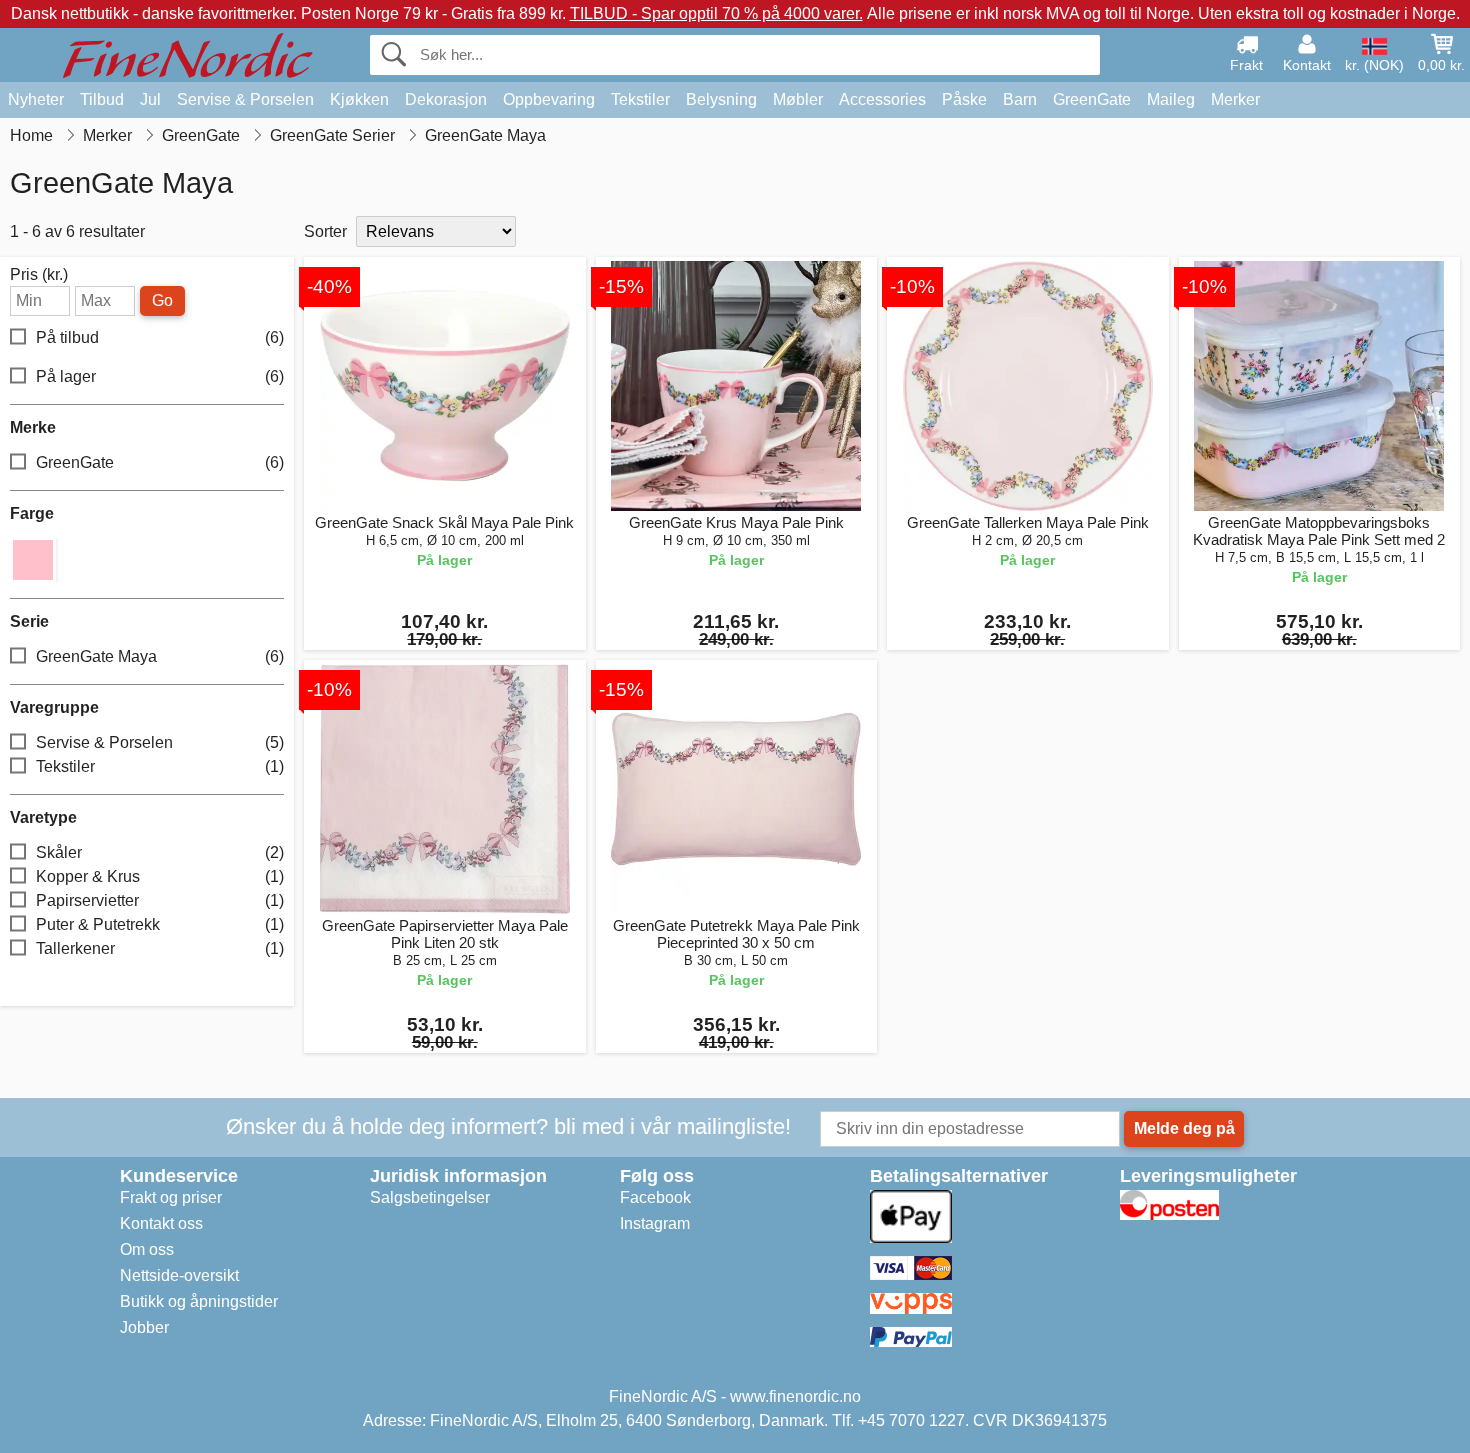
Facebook (655, 1197)
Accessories (882, 99)
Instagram (655, 1223)
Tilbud (102, 99)
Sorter (325, 231)
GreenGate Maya (160, 656)
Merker (1235, 99)
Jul (150, 99)
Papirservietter (160, 900)
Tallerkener (160, 948)
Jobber (144, 1327)
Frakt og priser (171, 1197)
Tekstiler (640, 99)
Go (162, 300)
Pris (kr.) (39, 275)
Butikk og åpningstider (199, 1301)
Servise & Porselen (245, 99)
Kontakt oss (161, 1223)
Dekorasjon (446, 99)
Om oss (147, 1249)
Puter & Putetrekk (160, 924)
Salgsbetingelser (430, 1197)
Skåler (160, 852)
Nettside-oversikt (179, 1275)
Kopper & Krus (160, 876)
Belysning (721, 99)
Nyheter (36, 99)
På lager (160, 376)
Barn (1020, 99)
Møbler (798, 99)
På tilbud (160, 337)
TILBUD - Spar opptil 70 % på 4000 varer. (716, 13)
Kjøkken (359, 99)
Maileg (1171, 99)
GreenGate (1092, 99)
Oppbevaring (549, 99)
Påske (964, 99)
